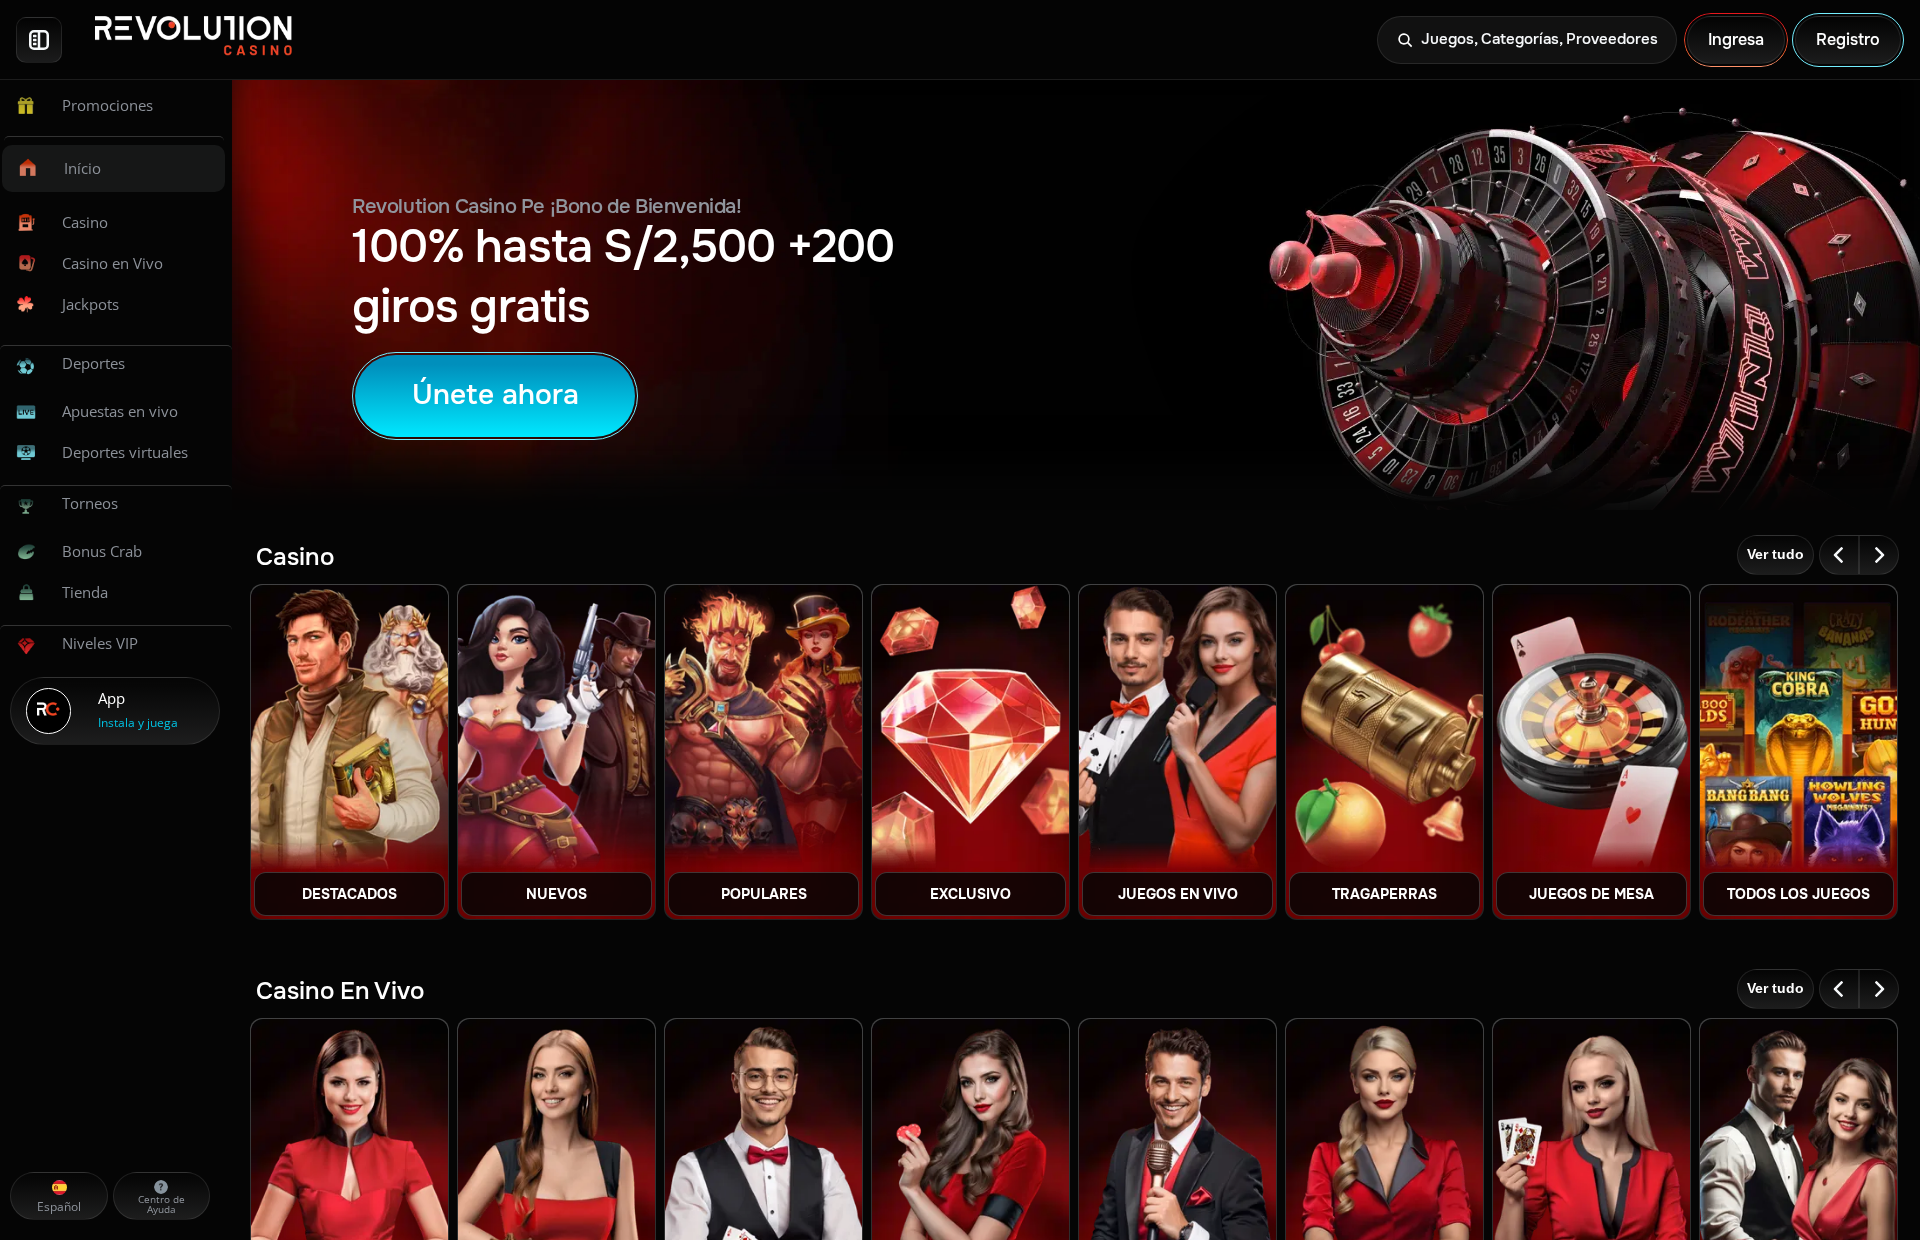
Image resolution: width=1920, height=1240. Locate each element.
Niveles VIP (100, 643)
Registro (1848, 39)
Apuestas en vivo (120, 411)
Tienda (85, 592)
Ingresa (1736, 39)
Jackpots (90, 304)
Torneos (90, 503)
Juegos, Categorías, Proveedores (1539, 39)
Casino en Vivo (112, 263)
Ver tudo (1775, 554)
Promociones (107, 105)
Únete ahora (495, 395)
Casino (85, 222)
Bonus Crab (102, 551)
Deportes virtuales (125, 452)
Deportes (93, 363)
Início (82, 168)
